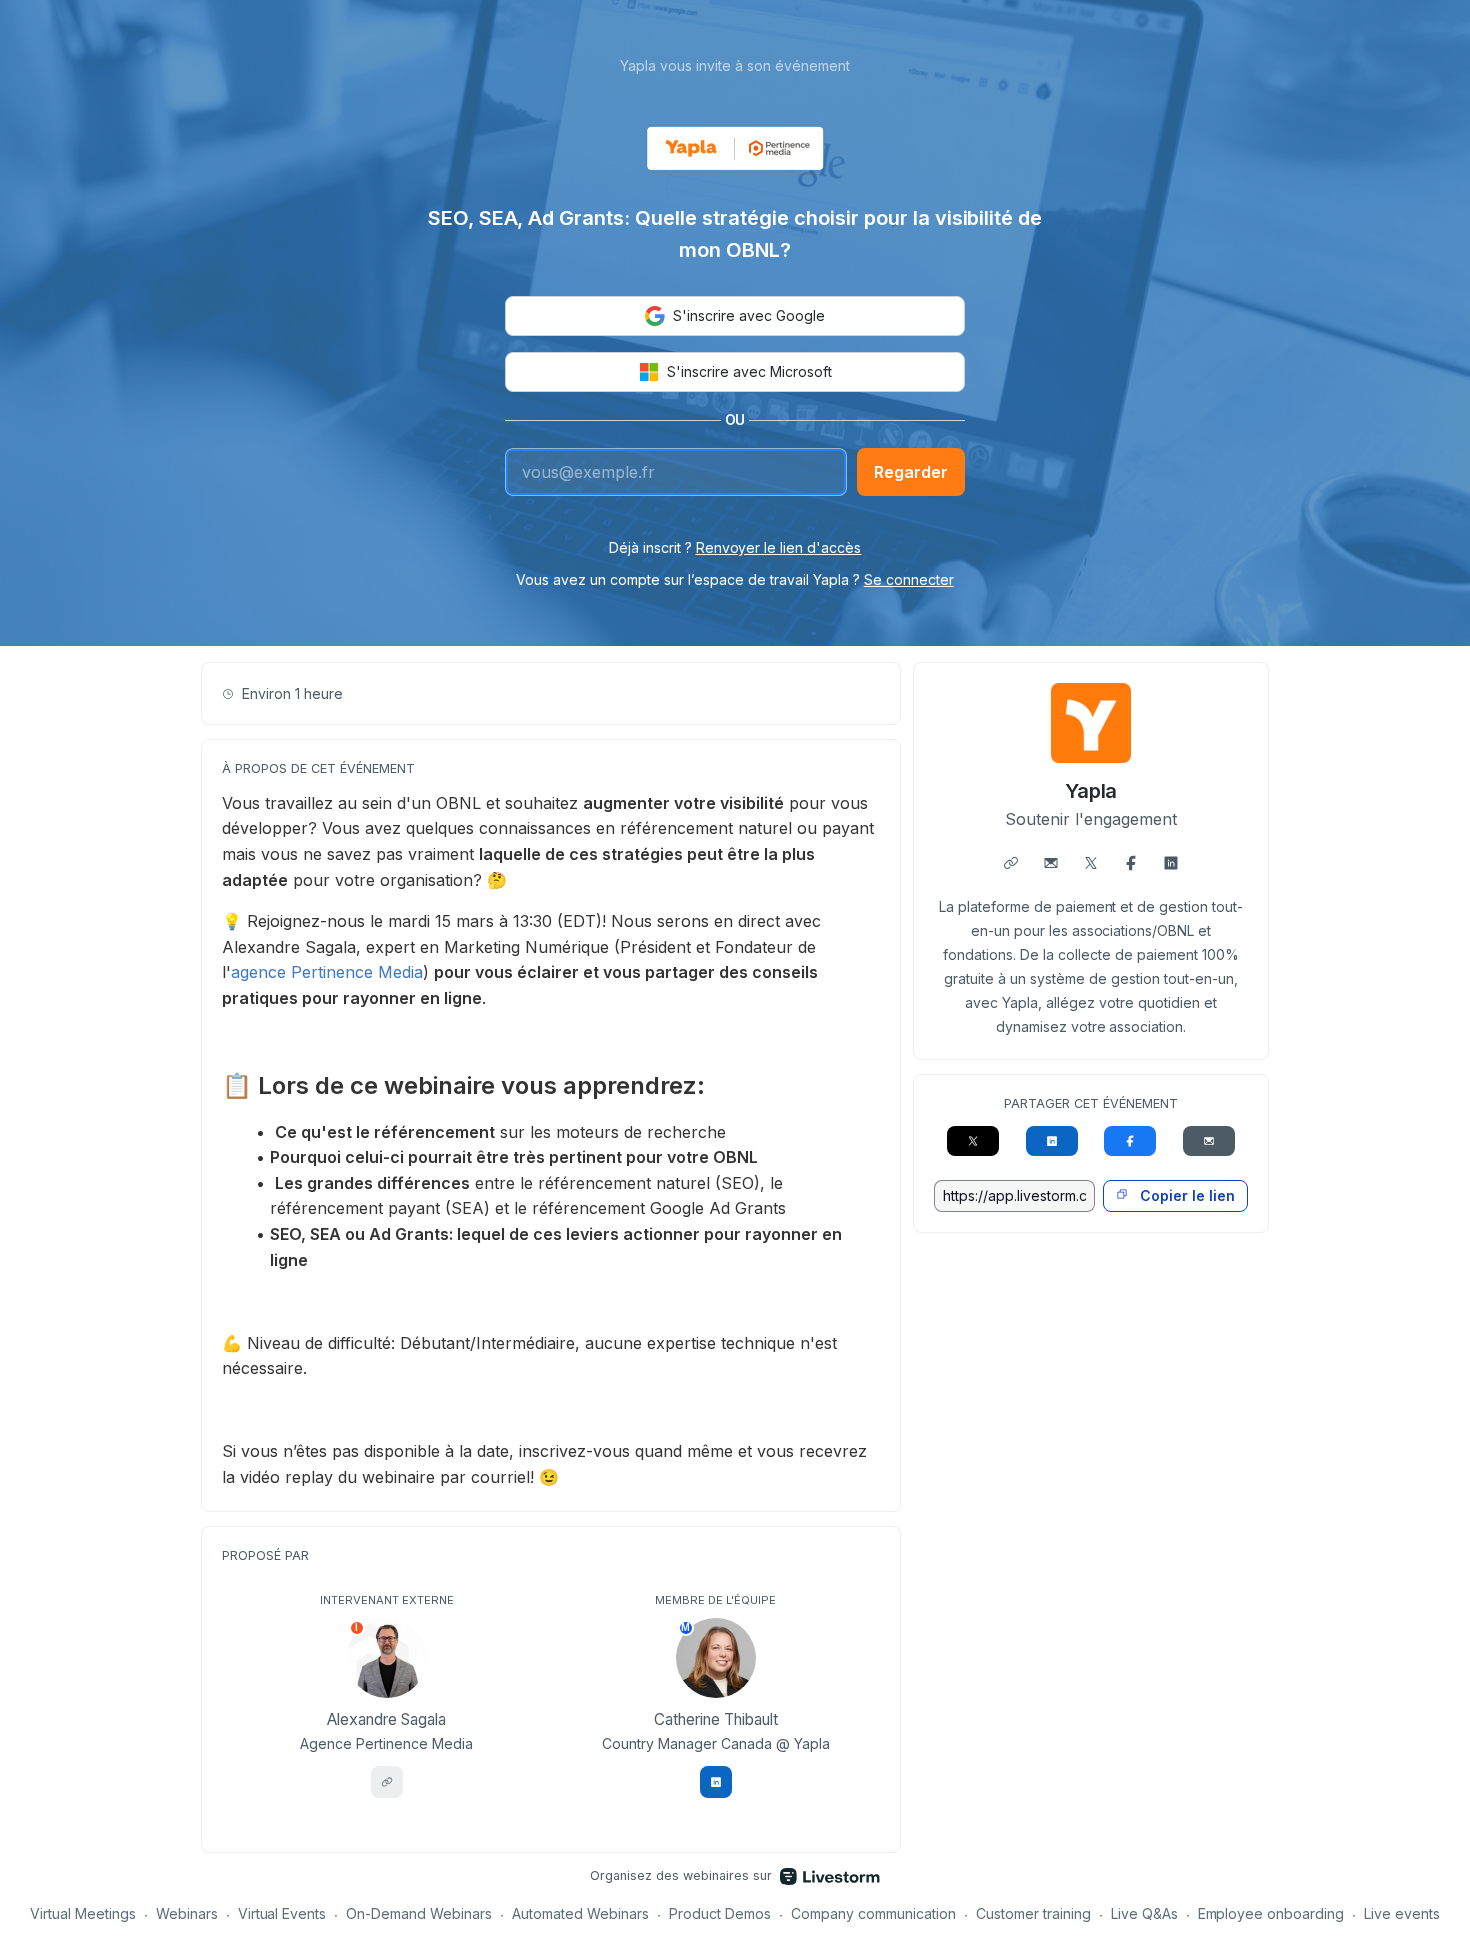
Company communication (873, 1913)
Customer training (1033, 1913)
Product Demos (720, 1913)
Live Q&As (1144, 1913)
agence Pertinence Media (327, 972)
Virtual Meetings (83, 1913)
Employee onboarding (1271, 1913)
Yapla (1091, 791)
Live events (1402, 1913)
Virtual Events (282, 1913)
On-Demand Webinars (419, 1913)
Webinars (187, 1913)
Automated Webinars (580, 1913)
